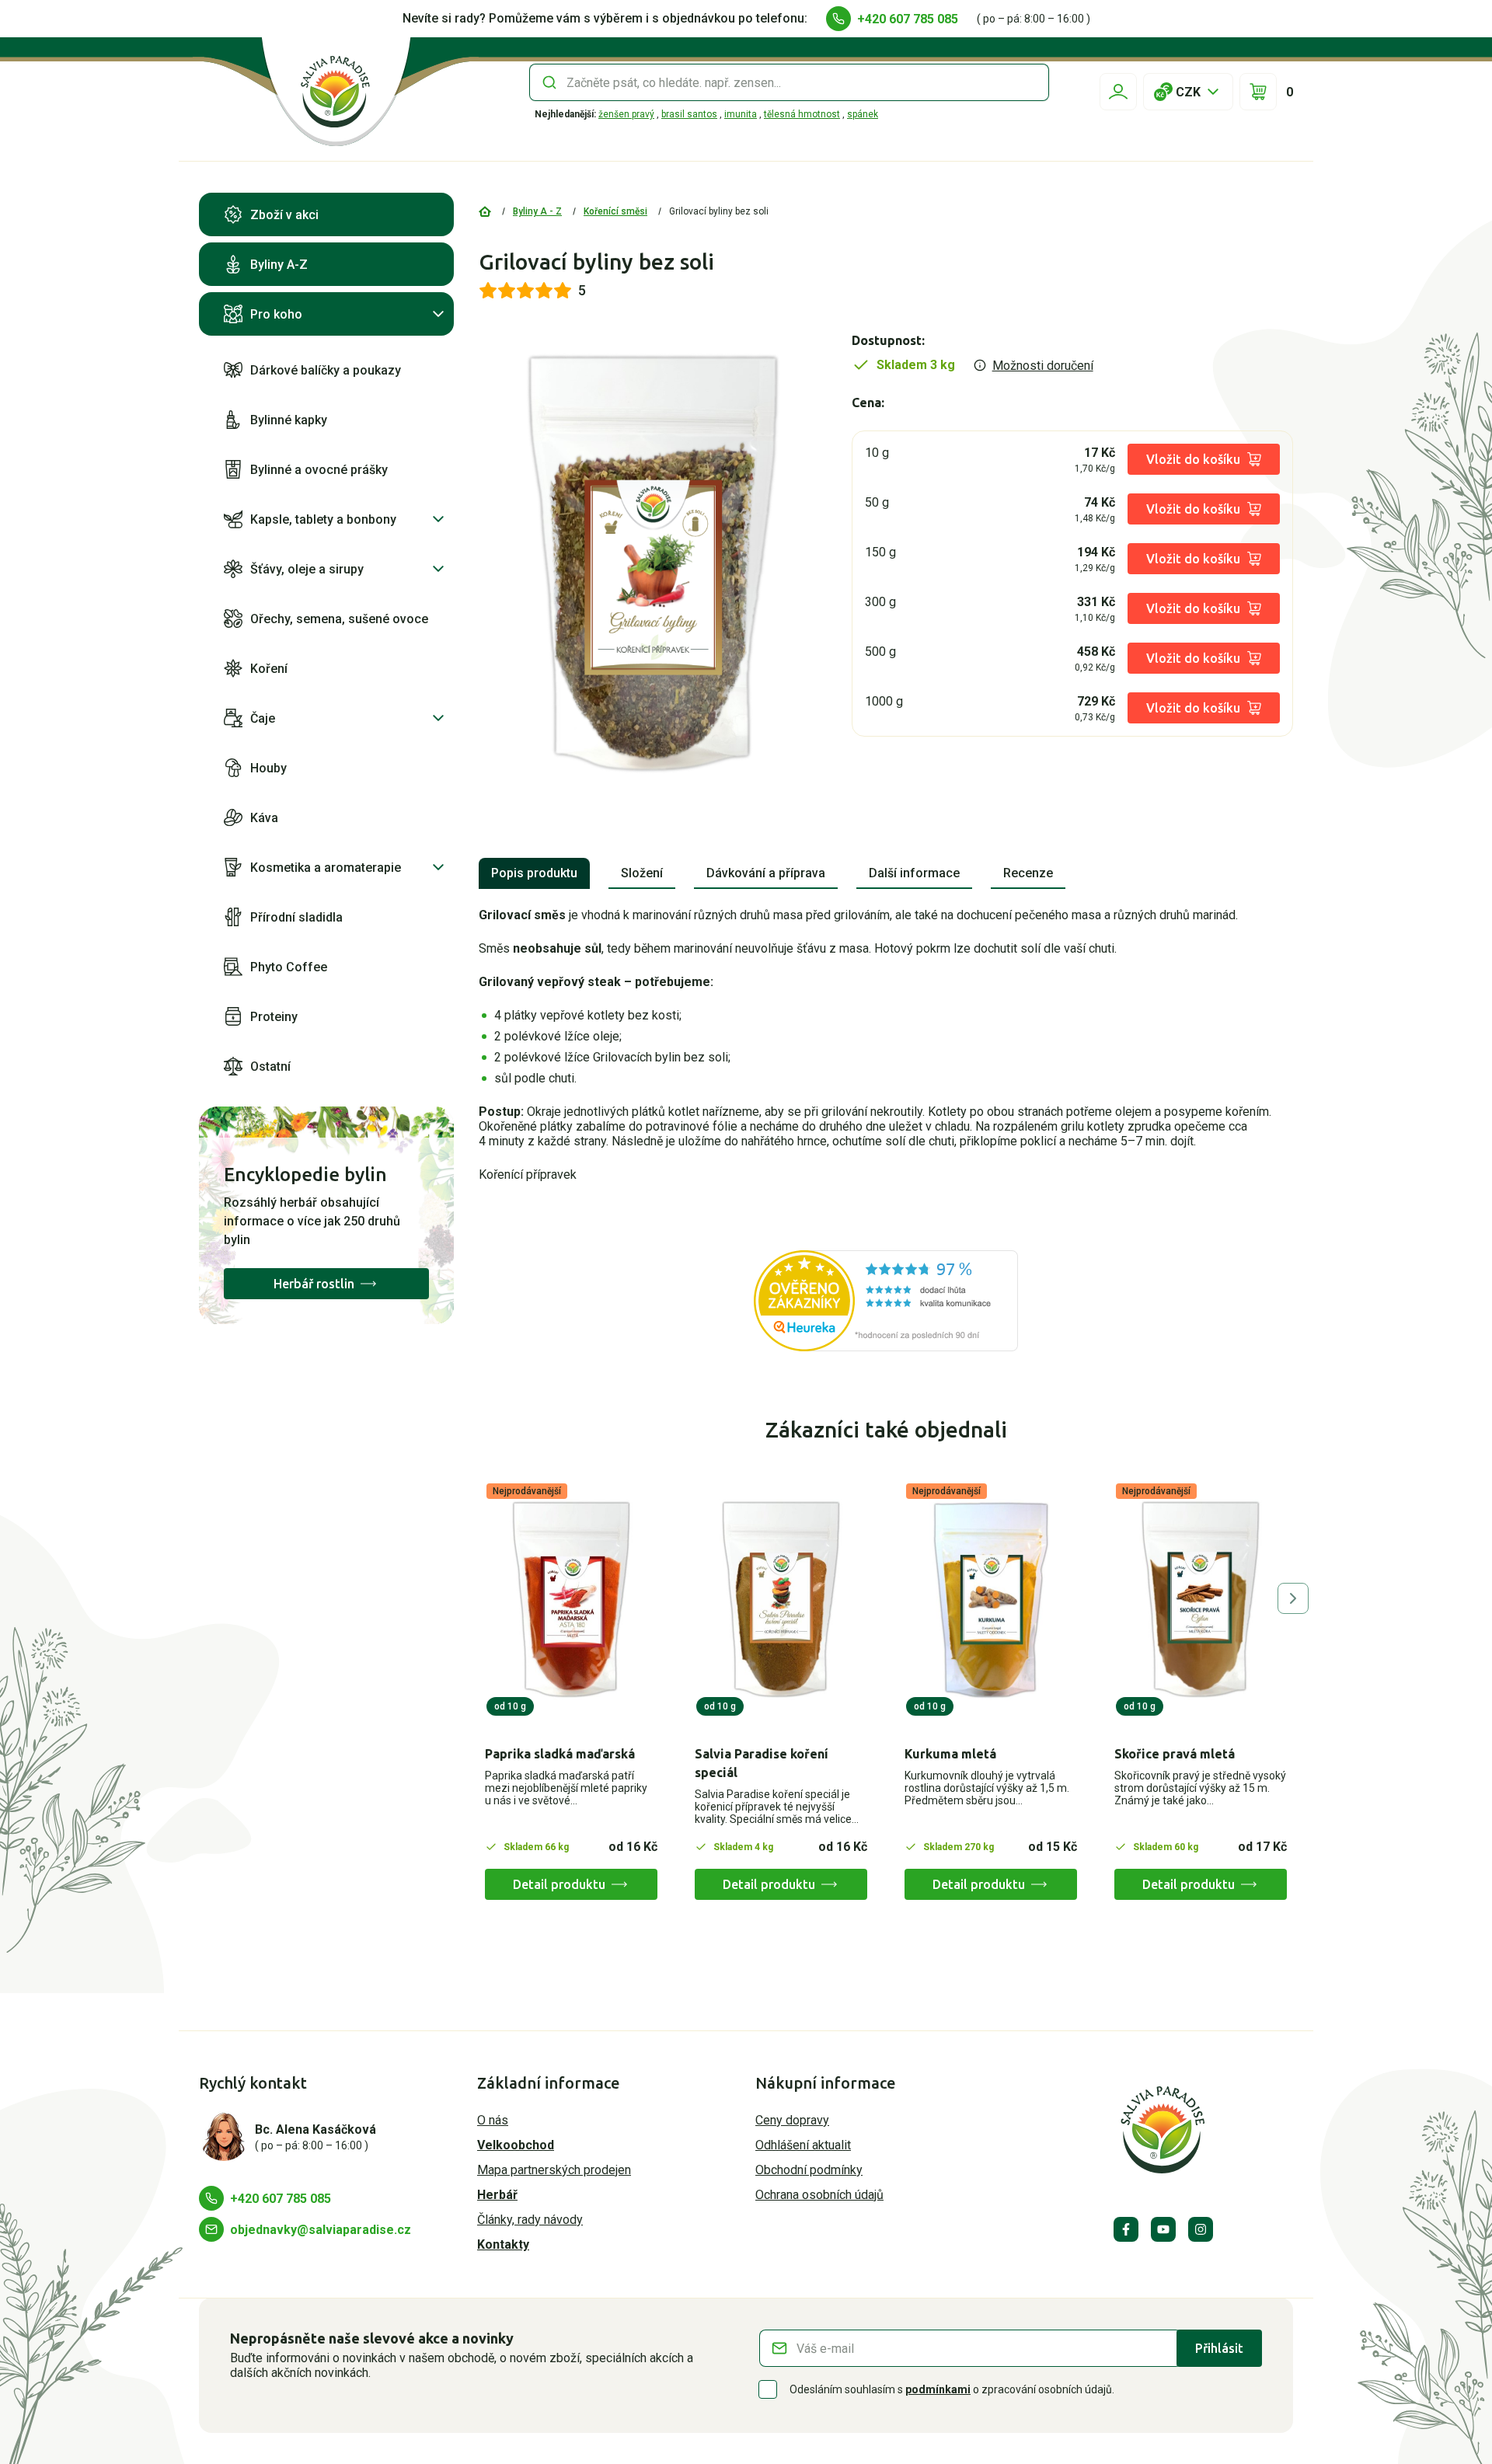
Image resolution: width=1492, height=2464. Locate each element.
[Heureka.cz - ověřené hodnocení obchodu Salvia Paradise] (886, 1301)
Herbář (497, 2195)
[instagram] (1201, 2229)
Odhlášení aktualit (803, 2145)
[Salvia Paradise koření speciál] (781, 1600)
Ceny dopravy (792, 2120)
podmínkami (938, 2389)
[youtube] (1163, 2229)
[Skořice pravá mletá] (1201, 1600)
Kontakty (503, 2244)
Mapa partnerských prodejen (554, 2170)
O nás (493, 2120)
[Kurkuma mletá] (991, 1600)
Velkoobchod (516, 2145)
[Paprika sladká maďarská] (571, 1600)
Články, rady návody (530, 2220)
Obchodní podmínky (809, 2170)
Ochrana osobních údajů (819, 2195)
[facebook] (1126, 2229)
